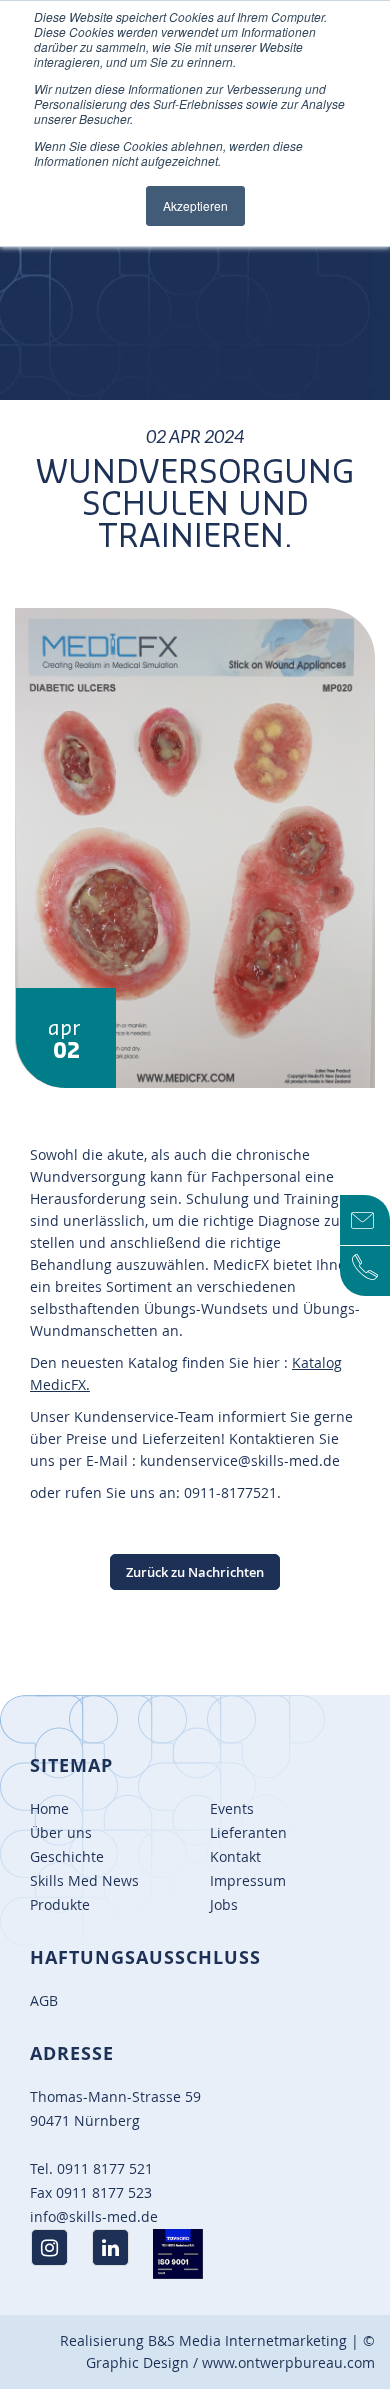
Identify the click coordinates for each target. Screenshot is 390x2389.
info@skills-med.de (94, 2216)
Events (232, 1808)
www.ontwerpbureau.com (288, 2362)
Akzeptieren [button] (195, 205)
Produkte (60, 1904)
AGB (44, 2000)
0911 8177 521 (105, 2168)
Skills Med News (84, 1880)
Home (49, 1808)
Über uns (61, 1832)
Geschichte (67, 1856)
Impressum (248, 1880)
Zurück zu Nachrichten (195, 1572)
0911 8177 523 (104, 2192)
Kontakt (235, 1856)
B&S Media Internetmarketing (247, 2340)
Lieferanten (248, 1832)
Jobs (224, 1904)
